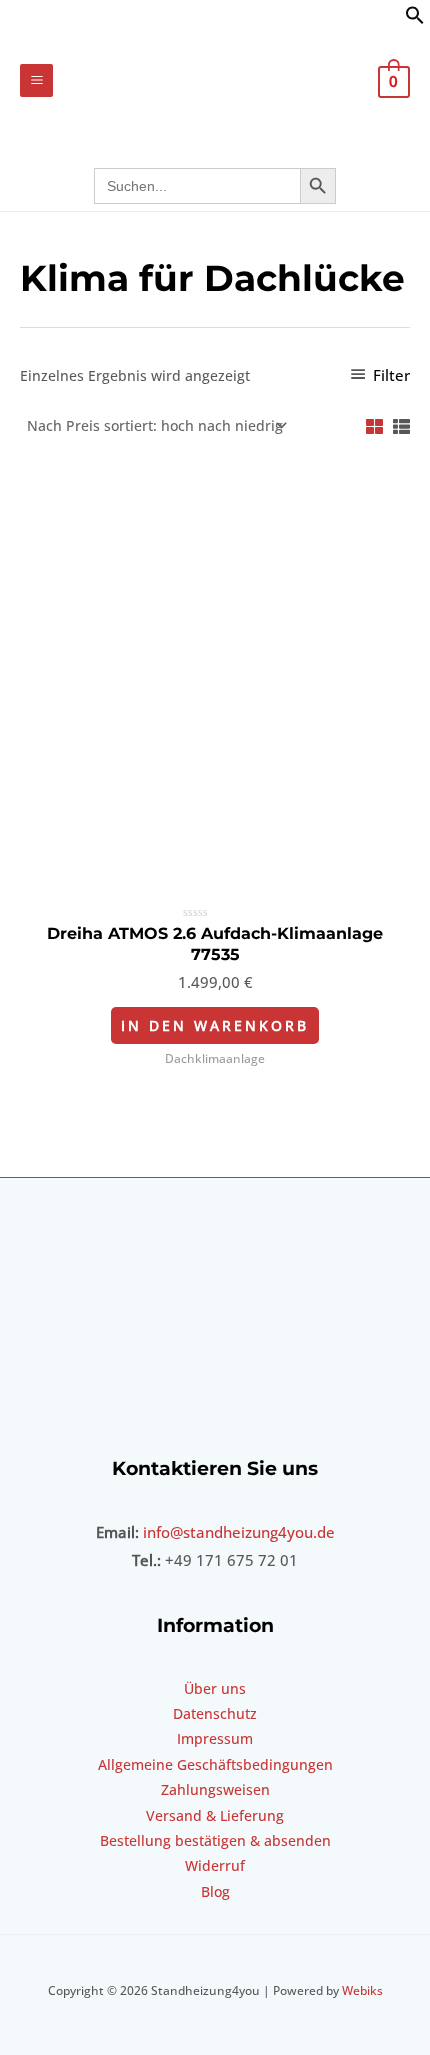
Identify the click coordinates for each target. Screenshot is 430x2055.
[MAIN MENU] (36, 80)
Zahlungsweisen (215, 1789)
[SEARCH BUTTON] (318, 186)
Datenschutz (215, 1713)
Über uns (215, 1688)
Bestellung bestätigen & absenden (215, 1840)
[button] (415, 19)
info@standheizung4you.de (239, 1532)
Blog (215, 1891)
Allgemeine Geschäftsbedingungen (215, 1764)
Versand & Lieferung (215, 1815)
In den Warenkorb (215, 1025)
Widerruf (215, 1865)
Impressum (215, 1738)
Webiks (362, 1990)
